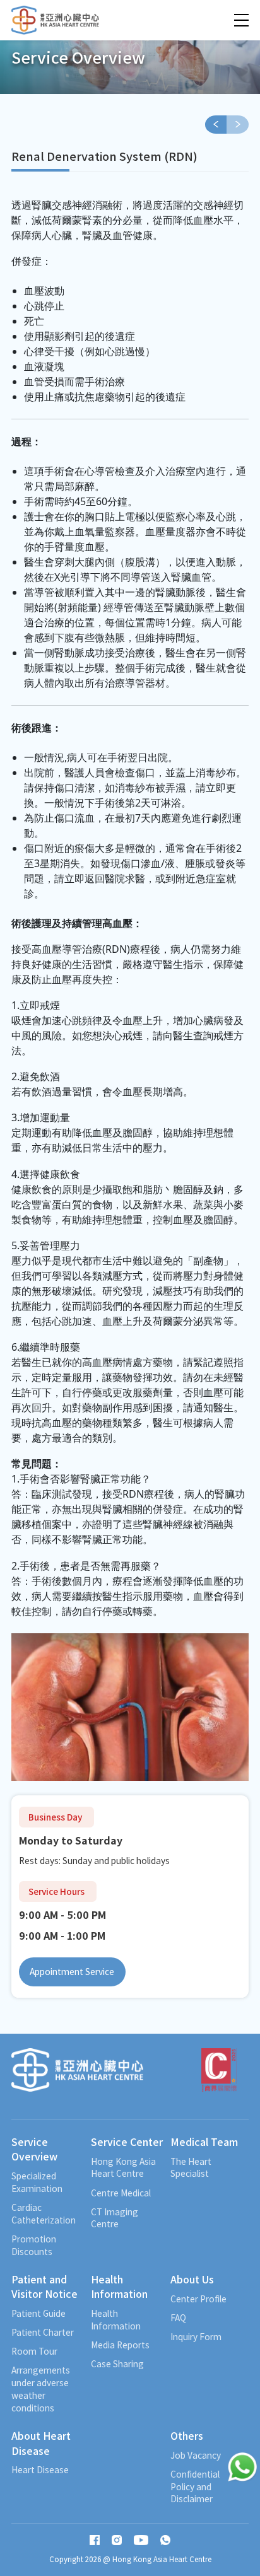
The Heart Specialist (191, 2168)
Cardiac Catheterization (44, 2214)
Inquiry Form (196, 2337)
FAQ (178, 2318)
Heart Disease (40, 2470)
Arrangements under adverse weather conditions (41, 2389)
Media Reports (120, 2345)
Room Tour (34, 2351)
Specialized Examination (37, 2182)
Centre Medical (121, 2193)
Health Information (116, 2320)
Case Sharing (117, 2364)
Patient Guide (38, 2313)
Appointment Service (72, 1971)
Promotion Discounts (34, 2245)
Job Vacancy (196, 2455)
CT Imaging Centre (115, 2218)
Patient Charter (43, 2332)
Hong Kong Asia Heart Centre (123, 2168)
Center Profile (198, 2299)
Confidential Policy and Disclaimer (195, 2487)
